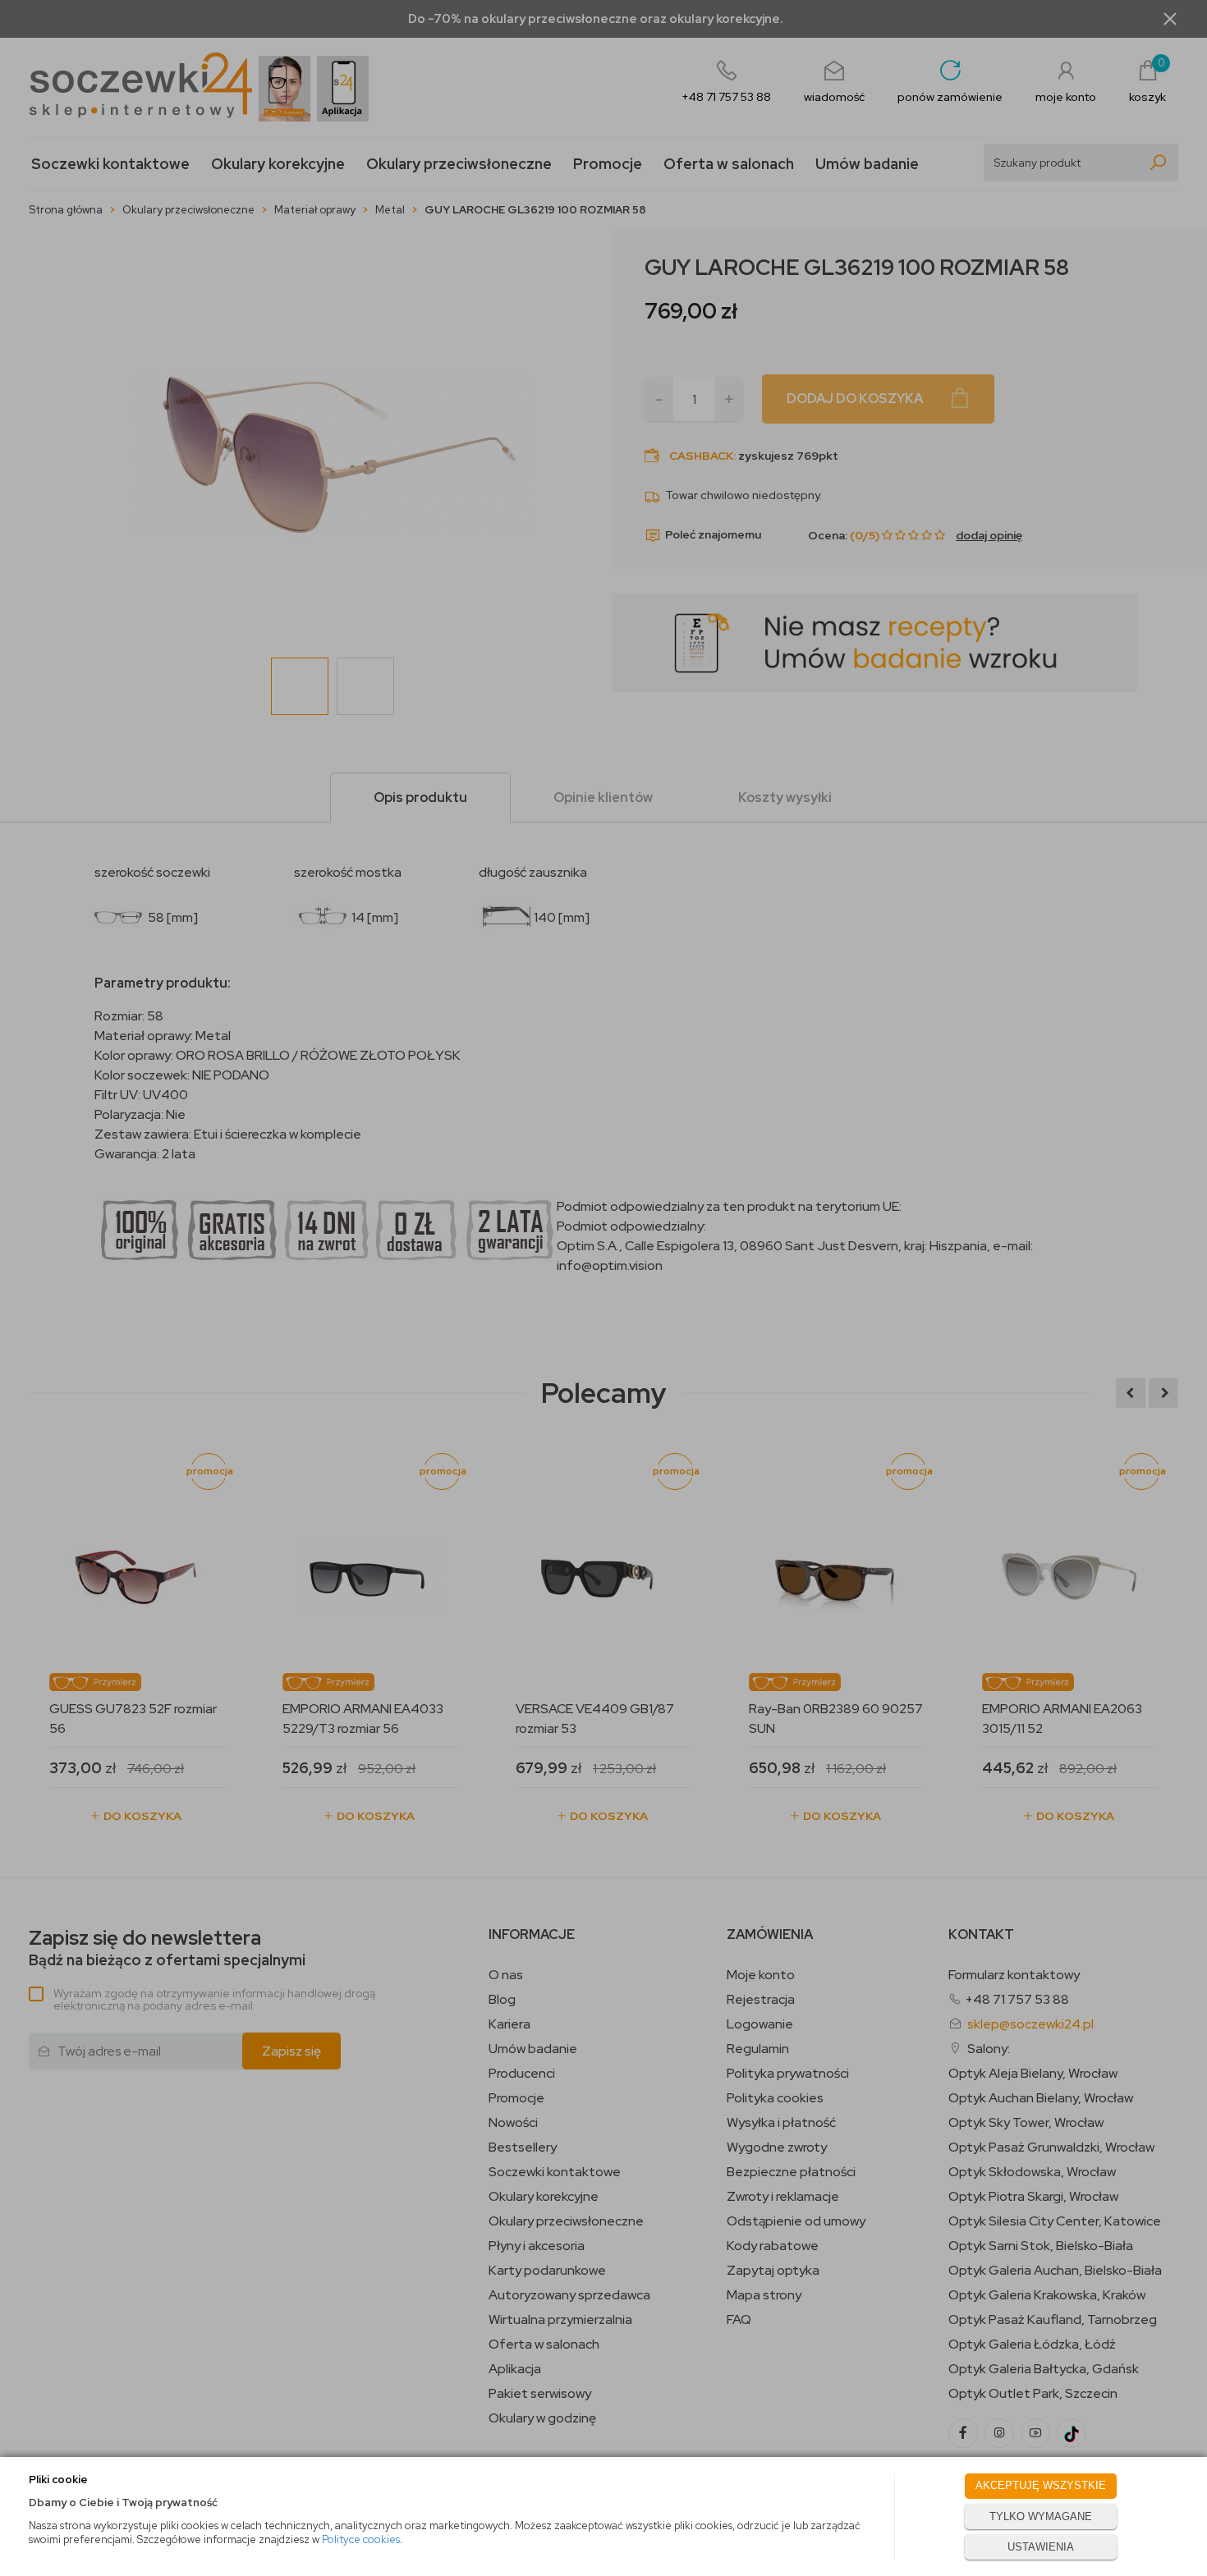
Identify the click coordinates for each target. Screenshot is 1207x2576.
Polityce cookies (361, 2539)
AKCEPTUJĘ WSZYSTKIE (1041, 2485)
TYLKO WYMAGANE (1041, 2516)
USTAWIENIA (1041, 2547)
